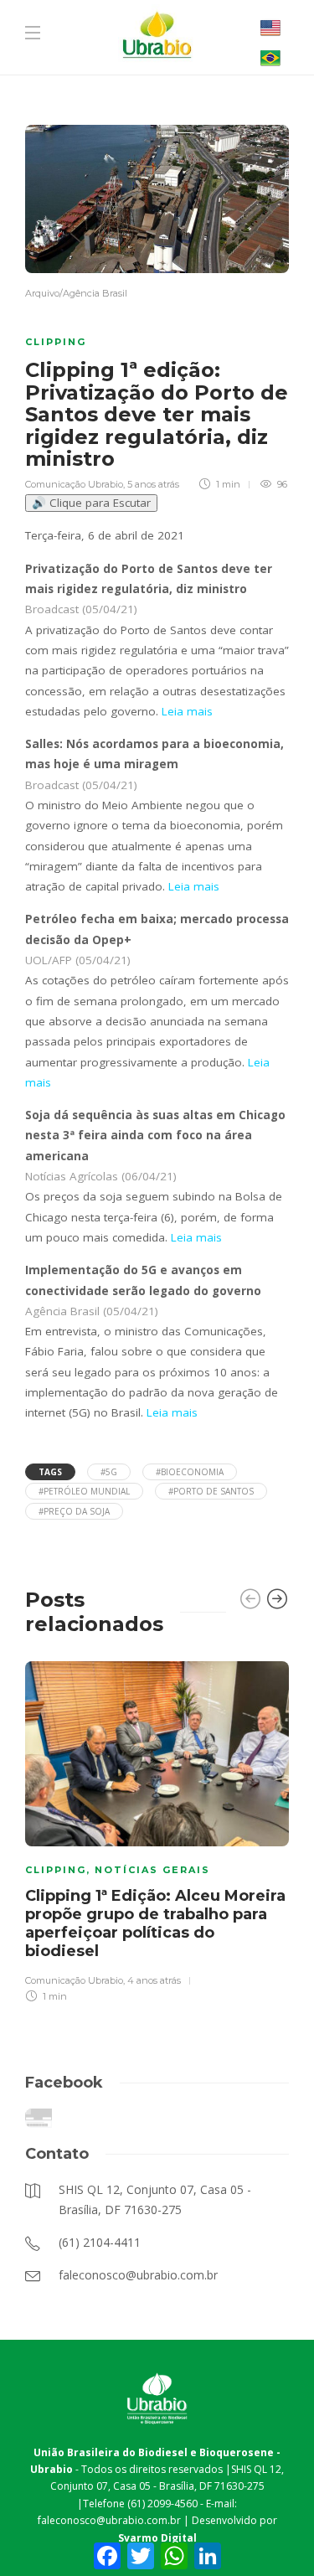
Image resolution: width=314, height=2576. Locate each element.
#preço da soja (74, 1511)
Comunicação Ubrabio (74, 484)
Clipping (56, 342)
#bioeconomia (190, 1472)
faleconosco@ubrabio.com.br (109, 2520)
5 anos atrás (153, 484)
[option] (157, 1830)
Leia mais (185, 711)
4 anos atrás (154, 1980)
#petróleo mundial (84, 1491)
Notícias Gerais (152, 1870)
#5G (109, 1472)
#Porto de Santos (211, 1491)
